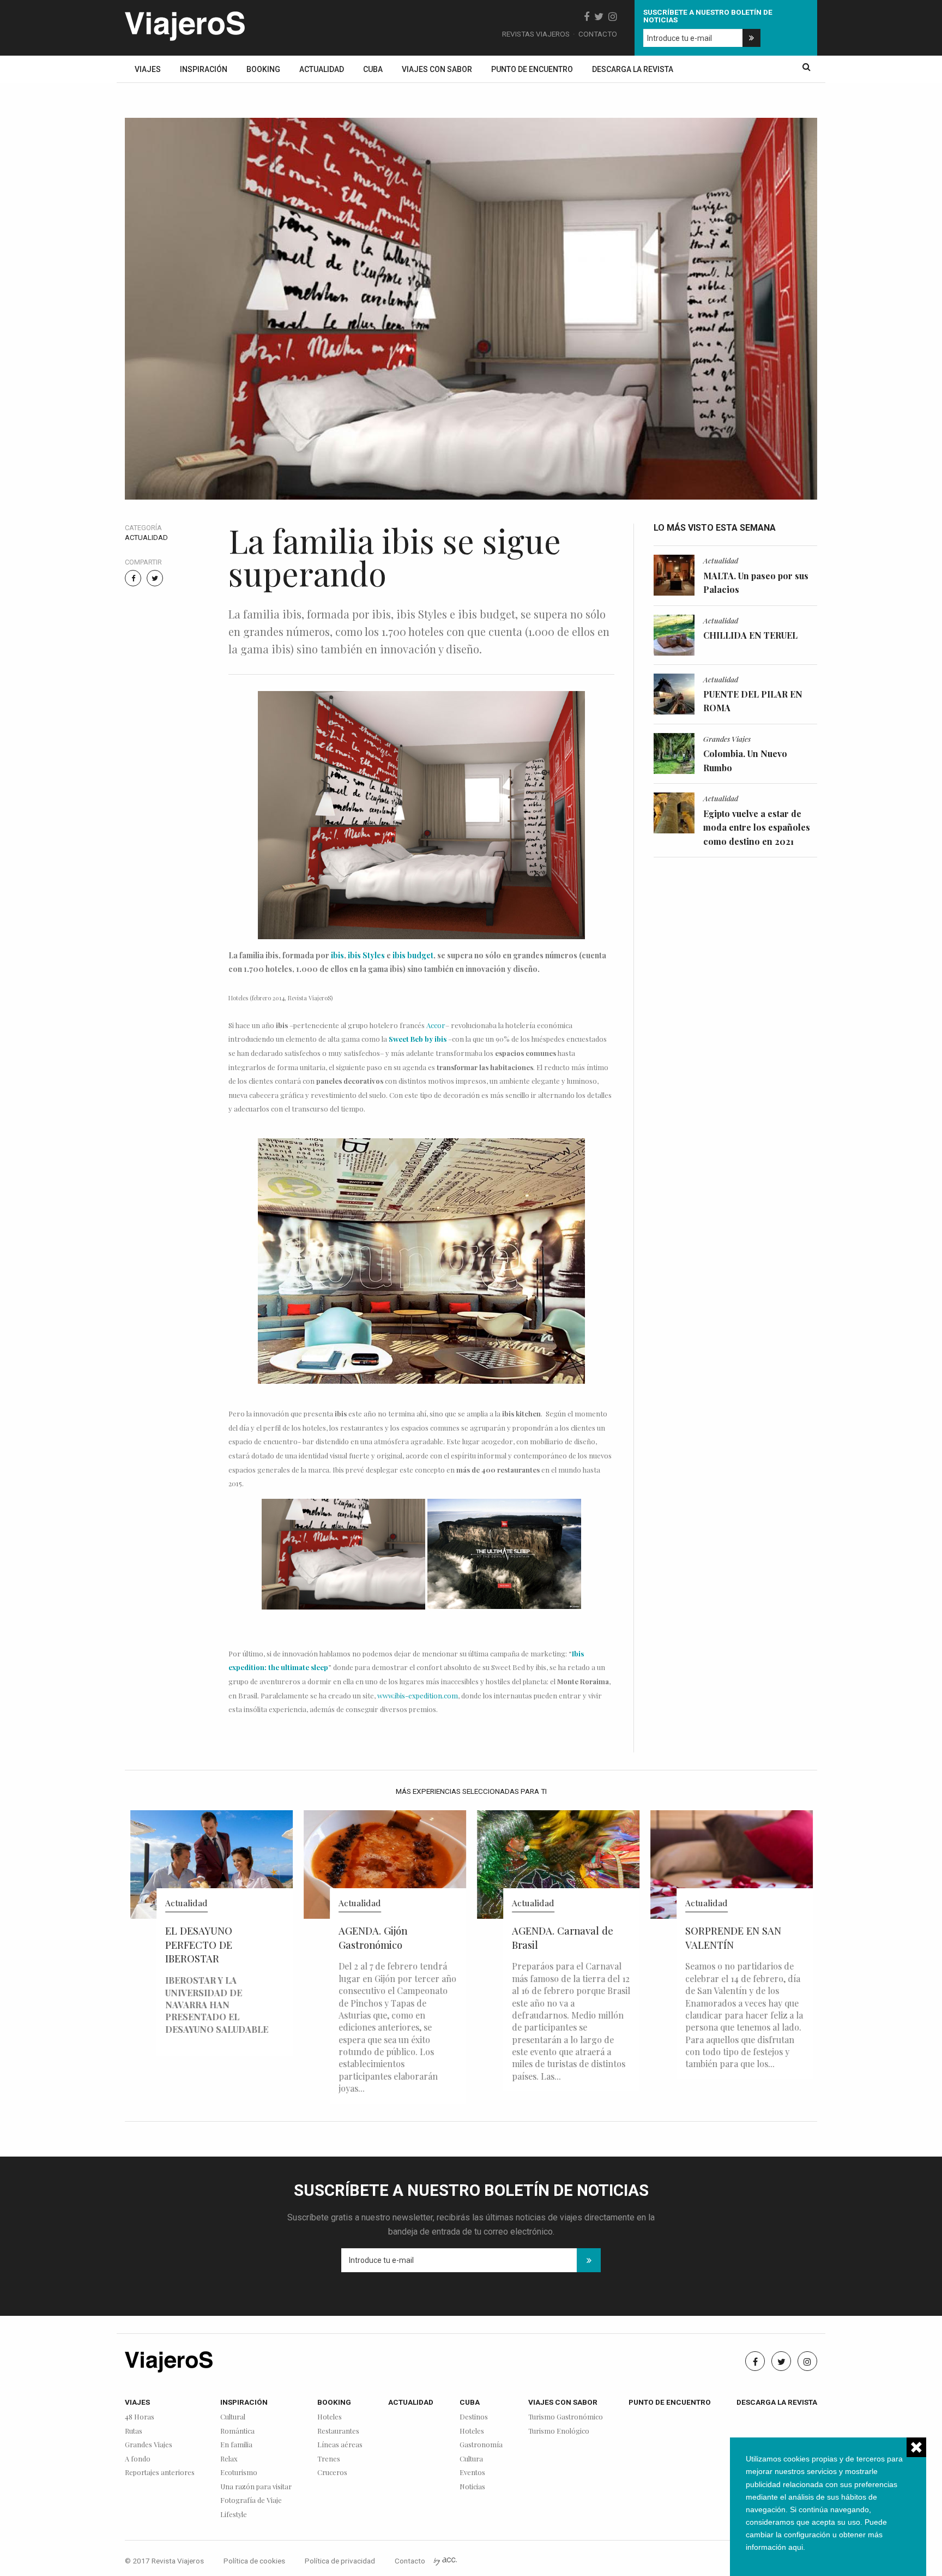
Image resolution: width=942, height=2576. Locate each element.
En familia (236, 2445)
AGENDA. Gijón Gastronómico (373, 1938)
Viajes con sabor (437, 69)
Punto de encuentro (532, 69)
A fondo (138, 2459)
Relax (229, 2459)
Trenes (329, 2459)
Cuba (373, 69)
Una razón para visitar (256, 2487)
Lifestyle (234, 2515)
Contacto (598, 34)
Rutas (134, 2431)
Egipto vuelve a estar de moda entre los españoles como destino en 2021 (757, 827)
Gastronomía (481, 2445)
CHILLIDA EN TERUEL (750, 635)
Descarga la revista (633, 69)
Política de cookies (254, 2561)
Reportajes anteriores (160, 2473)
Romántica (237, 2431)
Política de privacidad (340, 2561)
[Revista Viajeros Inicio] (185, 24)
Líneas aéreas (340, 2445)
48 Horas (140, 2417)
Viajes (148, 69)
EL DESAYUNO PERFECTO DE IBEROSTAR (199, 1945)
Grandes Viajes (727, 738)
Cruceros (332, 2473)
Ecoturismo (239, 2473)
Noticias (472, 2487)
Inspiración (204, 69)
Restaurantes (338, 2431)
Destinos (474, 2417)
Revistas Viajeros (536, 34)
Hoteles (330, 2417)
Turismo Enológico (559, 2431)
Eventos (472, 2473)
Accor (436, 1025)
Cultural (233, 2417)
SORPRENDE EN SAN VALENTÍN (733, 1938)
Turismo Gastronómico (566, 2417)
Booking (263, 69)
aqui (796, 2547)
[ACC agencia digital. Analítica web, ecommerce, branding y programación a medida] (445, 2561)
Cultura (471, 2459)
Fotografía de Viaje (251, 2500)
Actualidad (322, 69)
